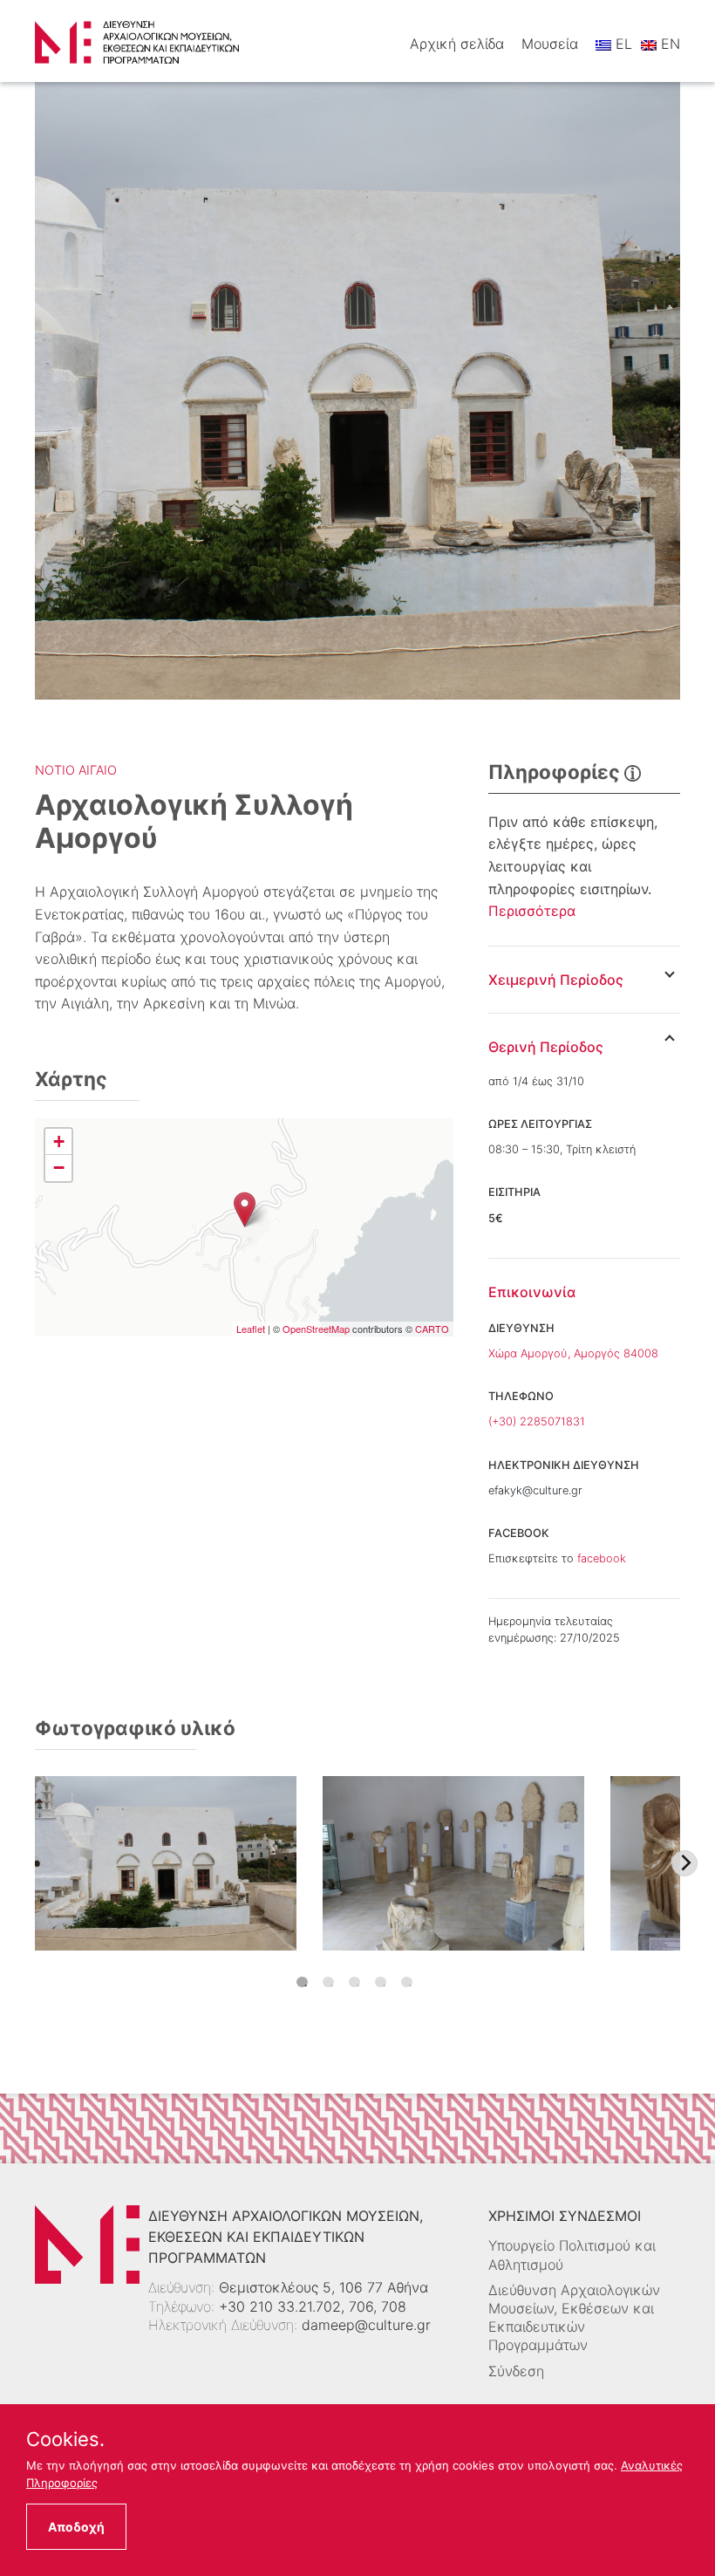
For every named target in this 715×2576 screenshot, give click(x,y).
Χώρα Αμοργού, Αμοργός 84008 (573, 1353)
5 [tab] (407, 1982)
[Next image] (684, 1863)
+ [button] (59, 1141)
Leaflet (251, 1329)
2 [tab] (328, 1982)
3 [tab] (354, 1982)
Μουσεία (550, 44)
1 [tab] (302, 1982)
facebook (602, 1558)
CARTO (432, 1329)
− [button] (59, 1168)
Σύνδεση (516, 2371)
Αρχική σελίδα (457, 44)
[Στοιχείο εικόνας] (166, 1863)
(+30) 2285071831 (537, 1421)
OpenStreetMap (316, 1329)
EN (668, 44)
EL (622, 44)
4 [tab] (381, 1982)
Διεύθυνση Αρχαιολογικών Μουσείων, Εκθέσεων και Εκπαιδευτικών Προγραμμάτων (574, 2318)
